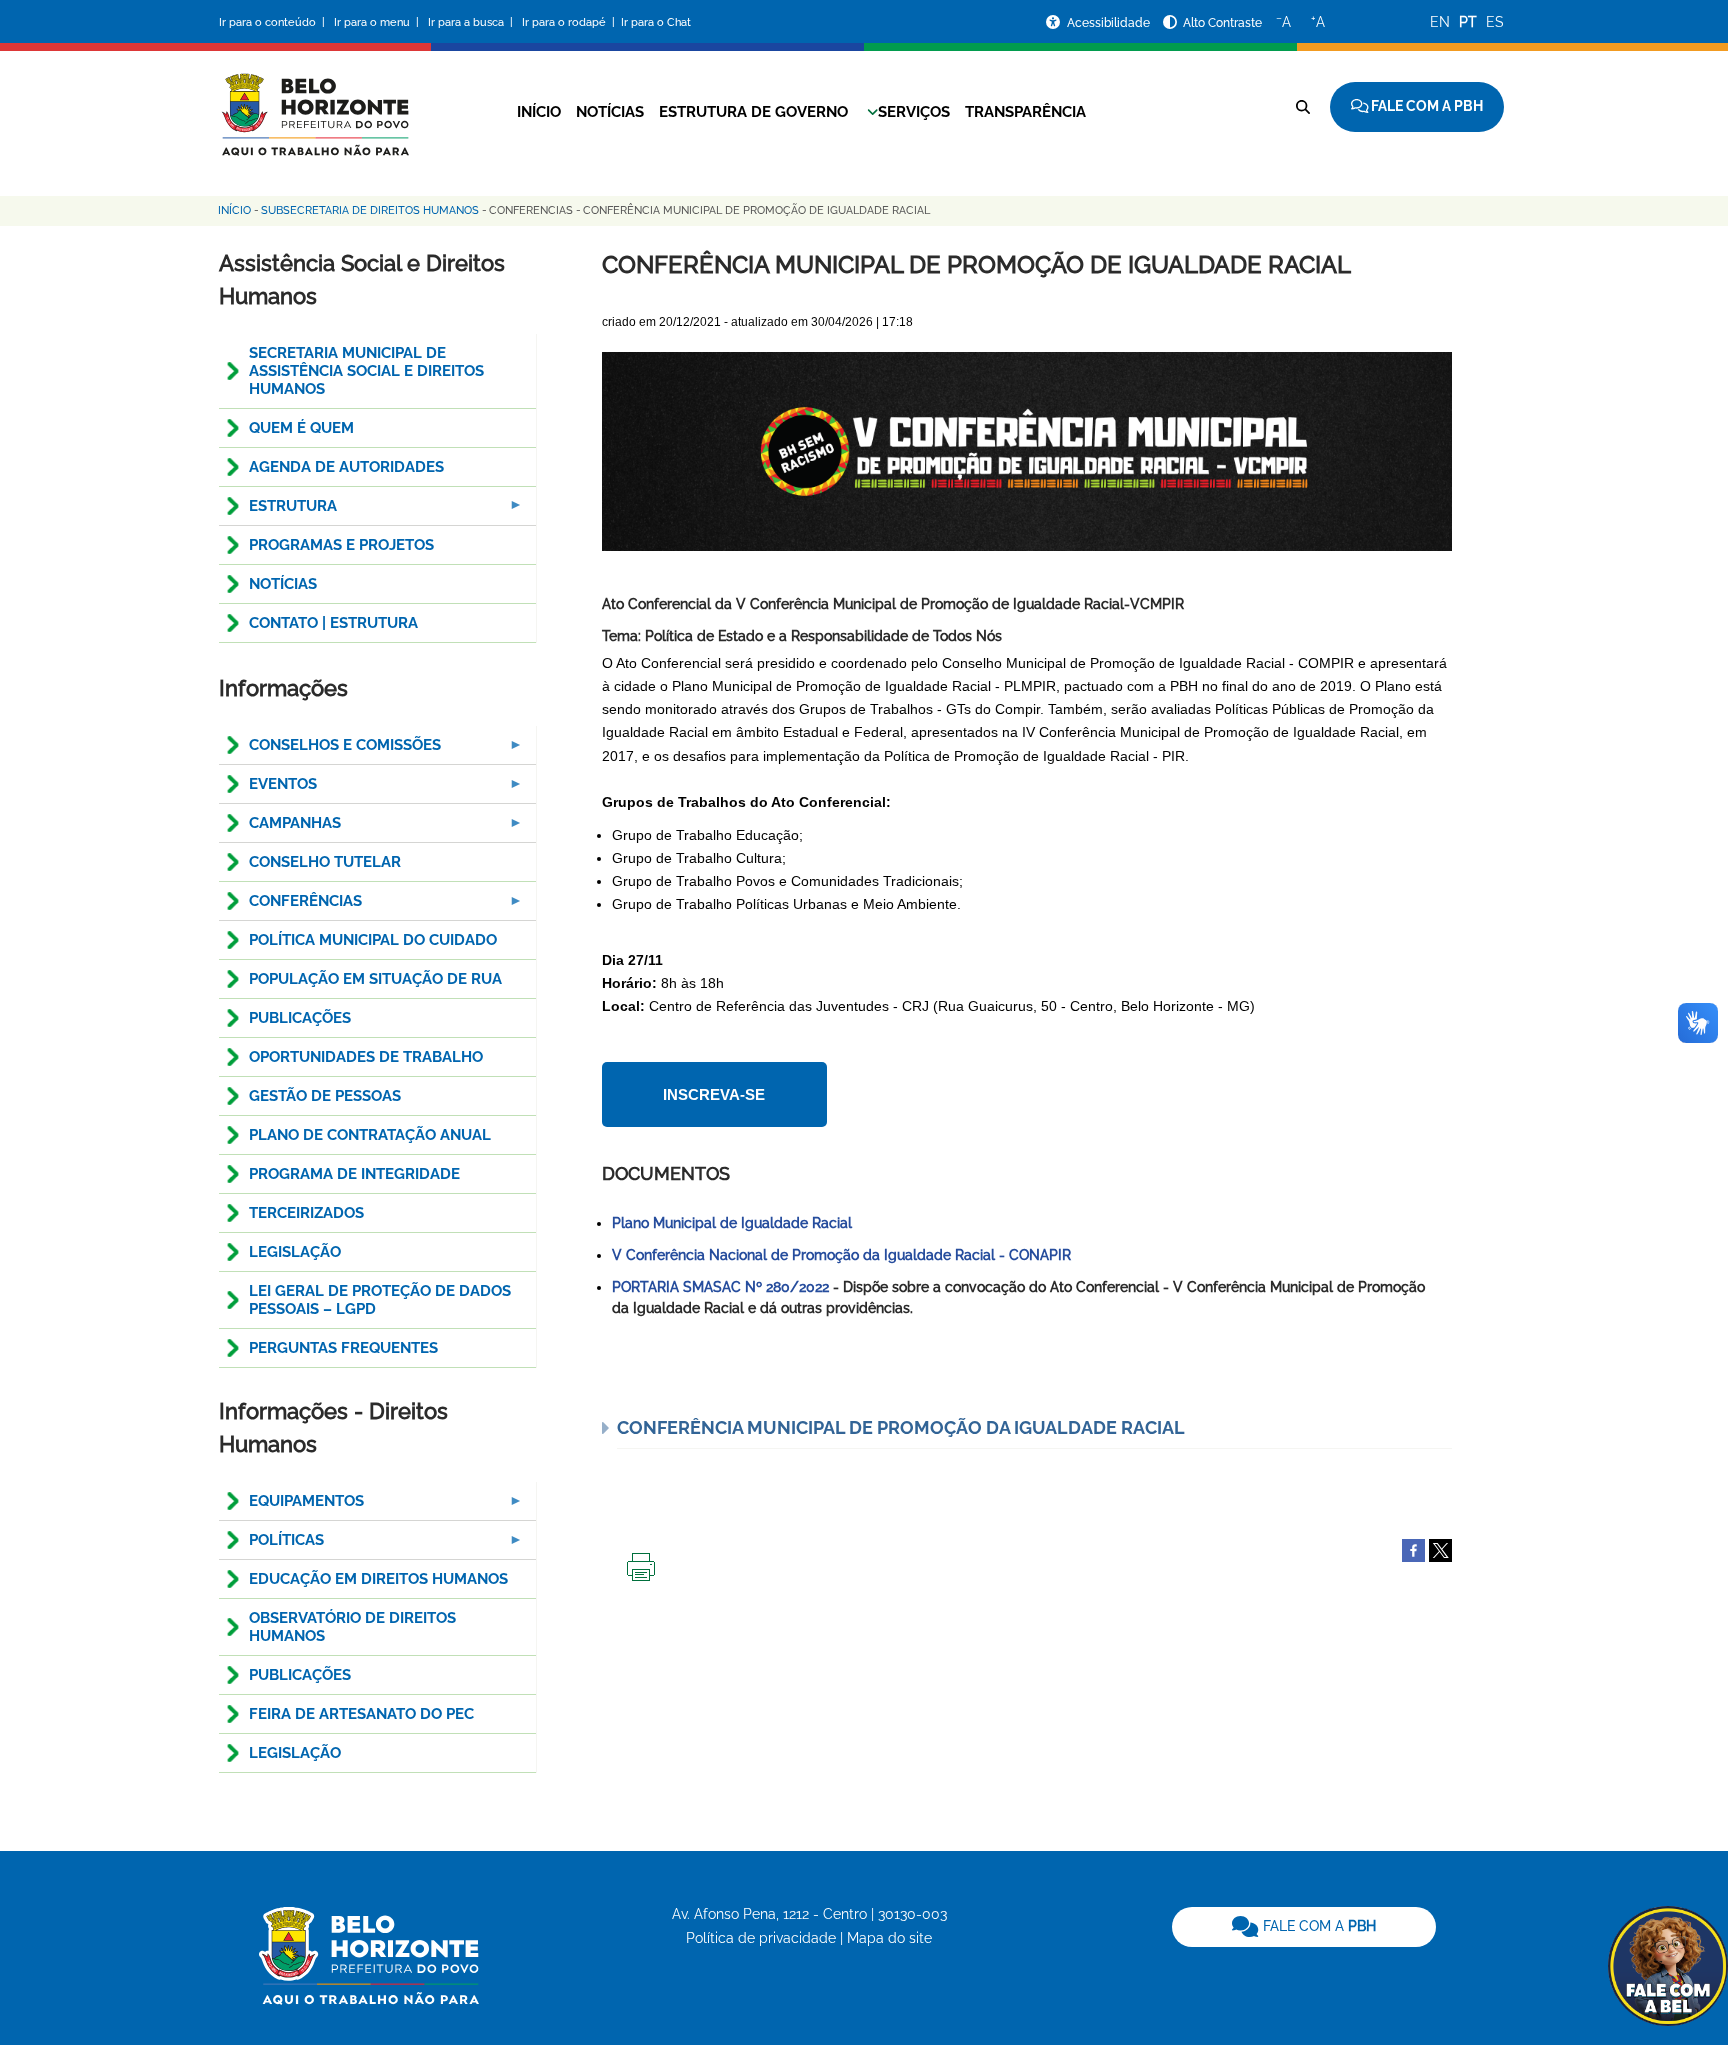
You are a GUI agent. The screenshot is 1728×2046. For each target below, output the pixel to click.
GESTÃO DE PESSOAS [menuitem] (325, 1096)
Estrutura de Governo (753, 112)
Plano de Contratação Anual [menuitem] (370, 1135)
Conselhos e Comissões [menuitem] (330, 750)
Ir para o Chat (656, 22)
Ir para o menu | (378, 22)
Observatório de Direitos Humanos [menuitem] (352, 1627)
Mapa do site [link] (889, 1938)
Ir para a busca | (472, 22)
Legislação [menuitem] (295, 1252)
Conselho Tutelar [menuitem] (325, 862)
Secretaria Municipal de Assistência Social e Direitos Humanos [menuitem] (366, 371)
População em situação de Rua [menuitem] (375, 979)
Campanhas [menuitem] (280, 828)
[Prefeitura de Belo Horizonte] (314, 102)
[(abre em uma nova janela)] (1440, 1549)
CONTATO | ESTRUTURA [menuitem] (333, 623)
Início (539, 112)
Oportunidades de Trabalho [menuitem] (366, 1057)
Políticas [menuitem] (271, 1545)
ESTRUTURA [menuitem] (278, 511)
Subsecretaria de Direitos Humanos (370, 210)
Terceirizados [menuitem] (306, 1213)
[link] (1304, 1927)
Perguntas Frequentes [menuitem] (343, 1348)
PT (1468, 22)
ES (1495, 22)
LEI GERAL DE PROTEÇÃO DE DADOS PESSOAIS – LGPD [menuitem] (380, 1300)
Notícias (610, 112)
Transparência (1025, 112)
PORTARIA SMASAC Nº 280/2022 (720, 1287)
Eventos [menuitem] (268, 789)
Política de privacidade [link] (761, 1938)
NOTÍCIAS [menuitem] (283, 584)
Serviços (914, 112)
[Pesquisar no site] (1303, 107)
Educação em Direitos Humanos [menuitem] (378, 1579)
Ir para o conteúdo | (275, 22)
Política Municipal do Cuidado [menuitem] (373, 940)
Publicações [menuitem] (300, 1018)
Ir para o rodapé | (570, 22)
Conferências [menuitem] (290, 906)
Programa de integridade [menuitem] (354, 1174)
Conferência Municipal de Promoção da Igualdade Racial (901, 1427)
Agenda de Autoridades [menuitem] (346, 467)
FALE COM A (1317, 1926)
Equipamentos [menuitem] (291, 1506)
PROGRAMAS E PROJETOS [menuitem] (341, 545)
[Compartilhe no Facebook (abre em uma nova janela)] (1413, 1549)
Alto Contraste (1222, 23)
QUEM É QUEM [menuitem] (301, 428)
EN (1440, 22)
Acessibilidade (1110, 23)
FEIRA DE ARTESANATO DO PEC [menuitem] (361, 1714)
